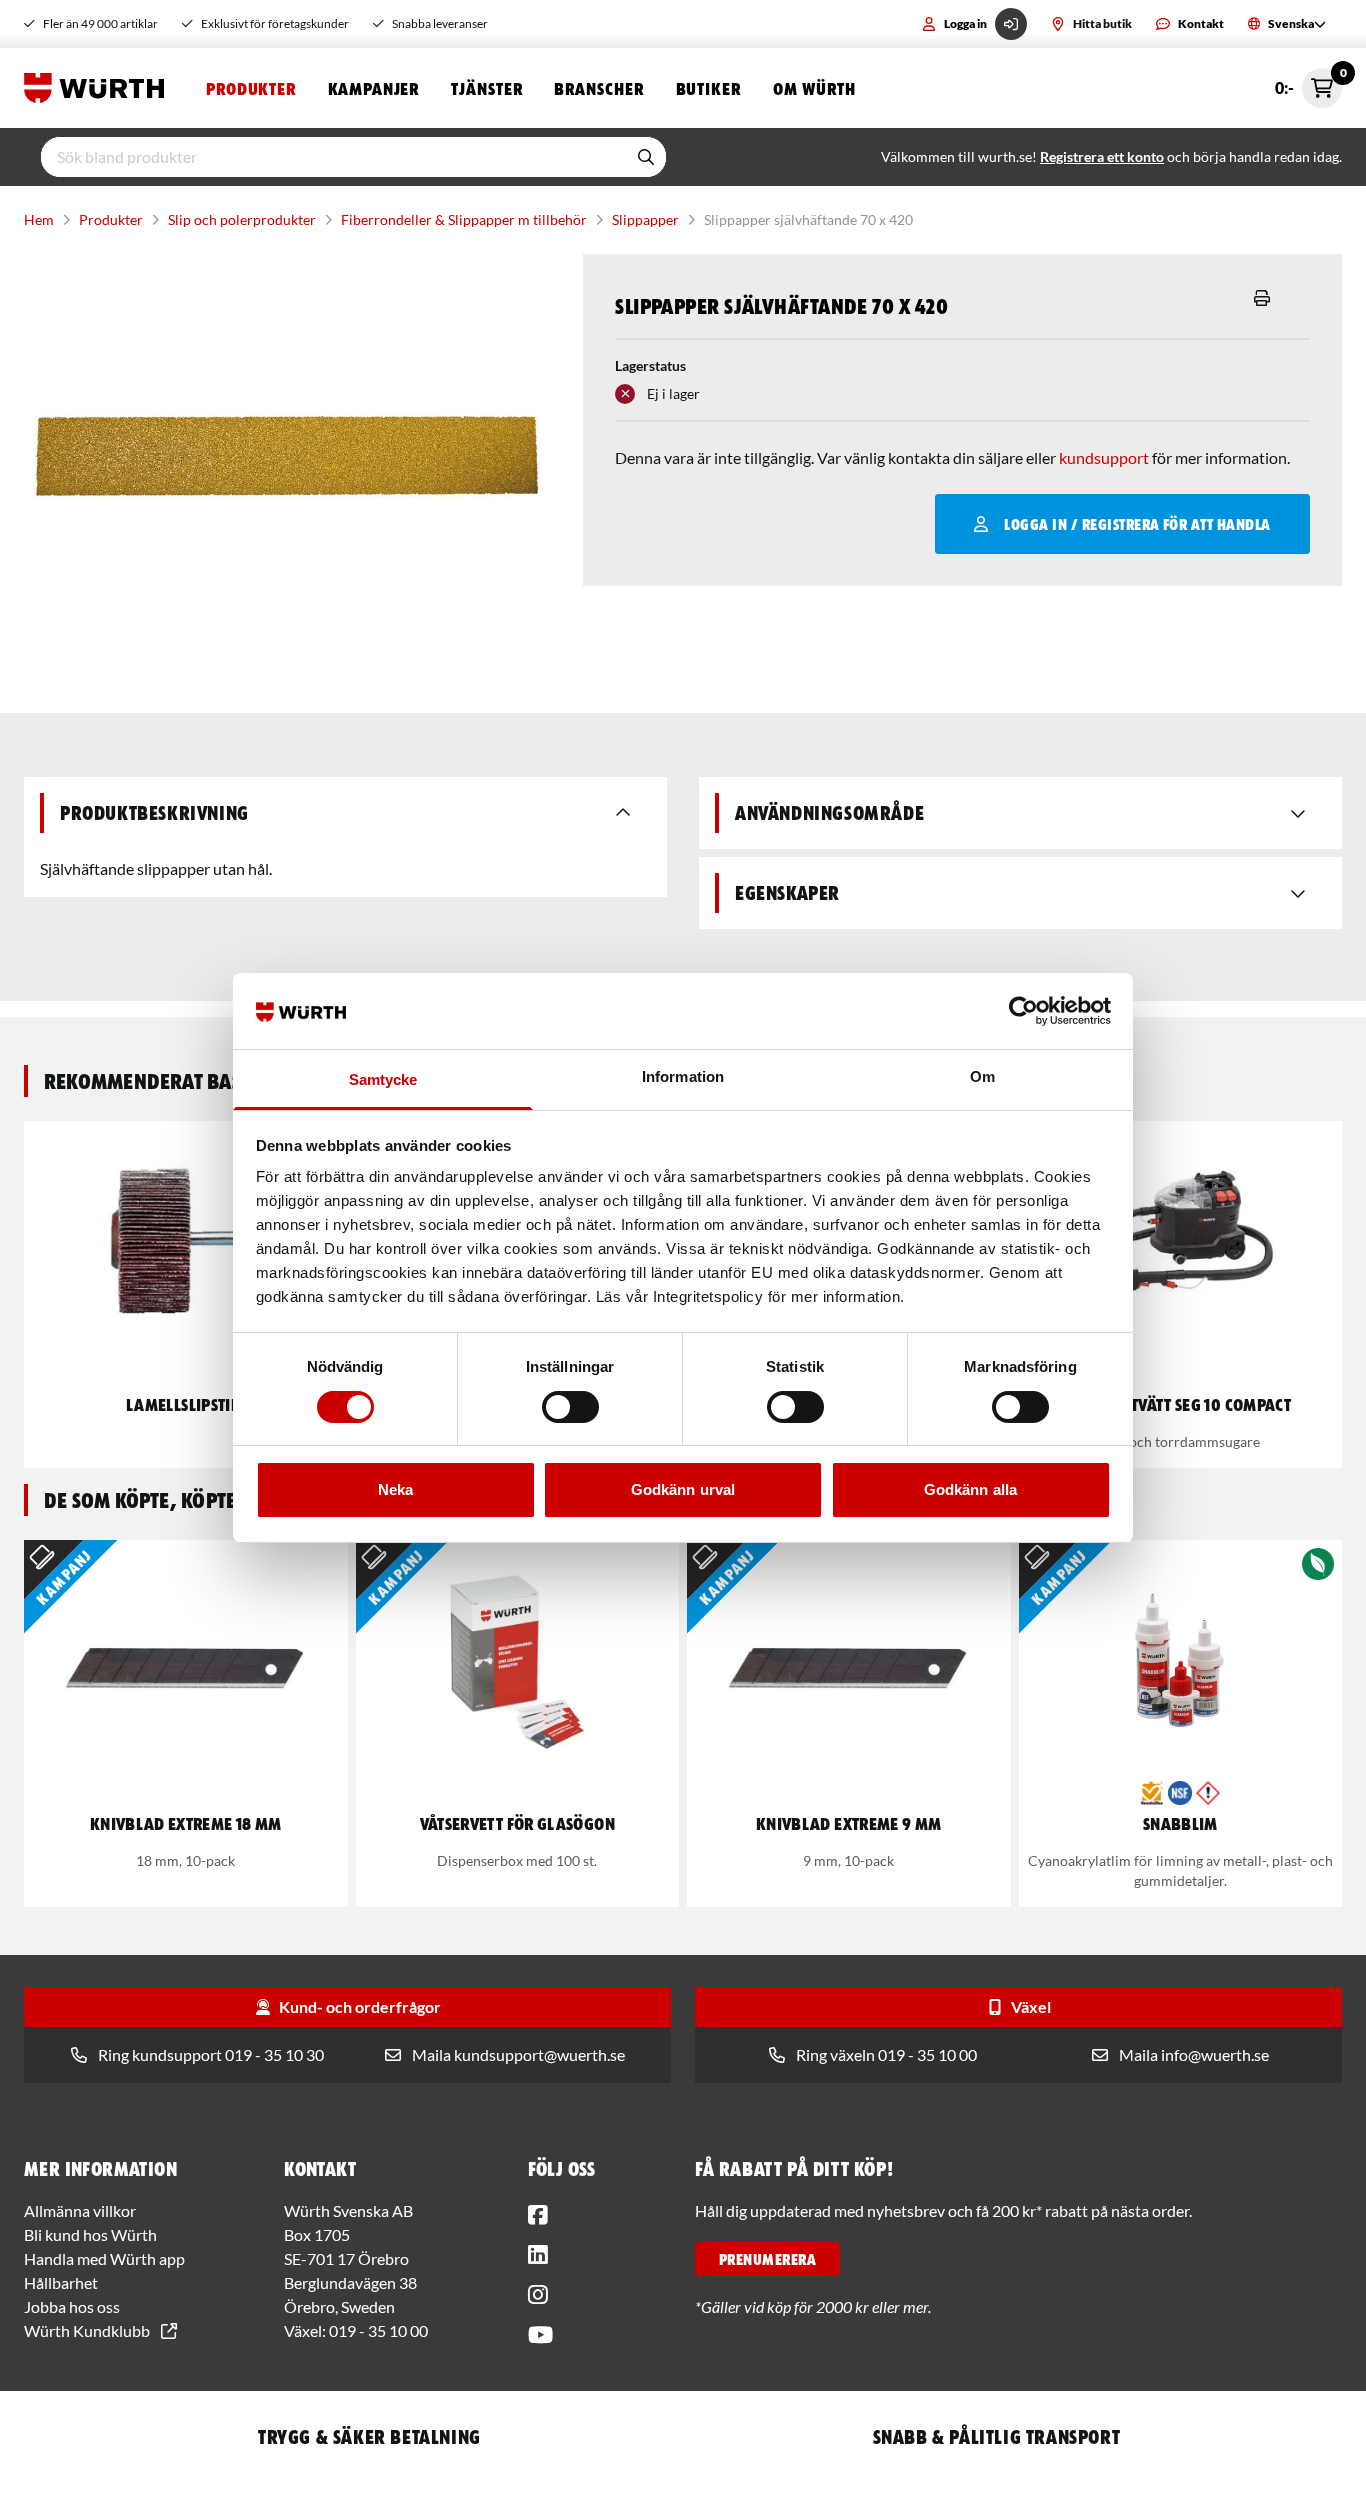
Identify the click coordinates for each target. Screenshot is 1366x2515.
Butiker (708, 88)
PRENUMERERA (767, 2259)
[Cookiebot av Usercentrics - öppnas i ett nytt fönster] (1023, 1011)
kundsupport (1104, 457)
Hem (39, 219)
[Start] (99, 88)
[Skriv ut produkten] (1262, 298)
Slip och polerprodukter (242, 219)
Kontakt (1201, 23)
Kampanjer (373, 88)
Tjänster (486, 88)
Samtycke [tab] (383, 1079)
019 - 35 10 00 (378, 2330)
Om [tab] (982, 1076)
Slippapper (645, 219)
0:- (1308, 82)
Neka (395, 1489)
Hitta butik (1102, 23)
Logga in (965, 23)
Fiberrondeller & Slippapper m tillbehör (464, 219)
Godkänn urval (683, 1489)
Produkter (251, 88)
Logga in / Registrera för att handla (1137, 524)
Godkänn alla (970, 1489)
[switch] (570, 1407)
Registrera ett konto (1102, 156)
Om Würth (814, 88)
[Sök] (646, 157)
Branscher (598, 88)
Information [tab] (683, 1076)
